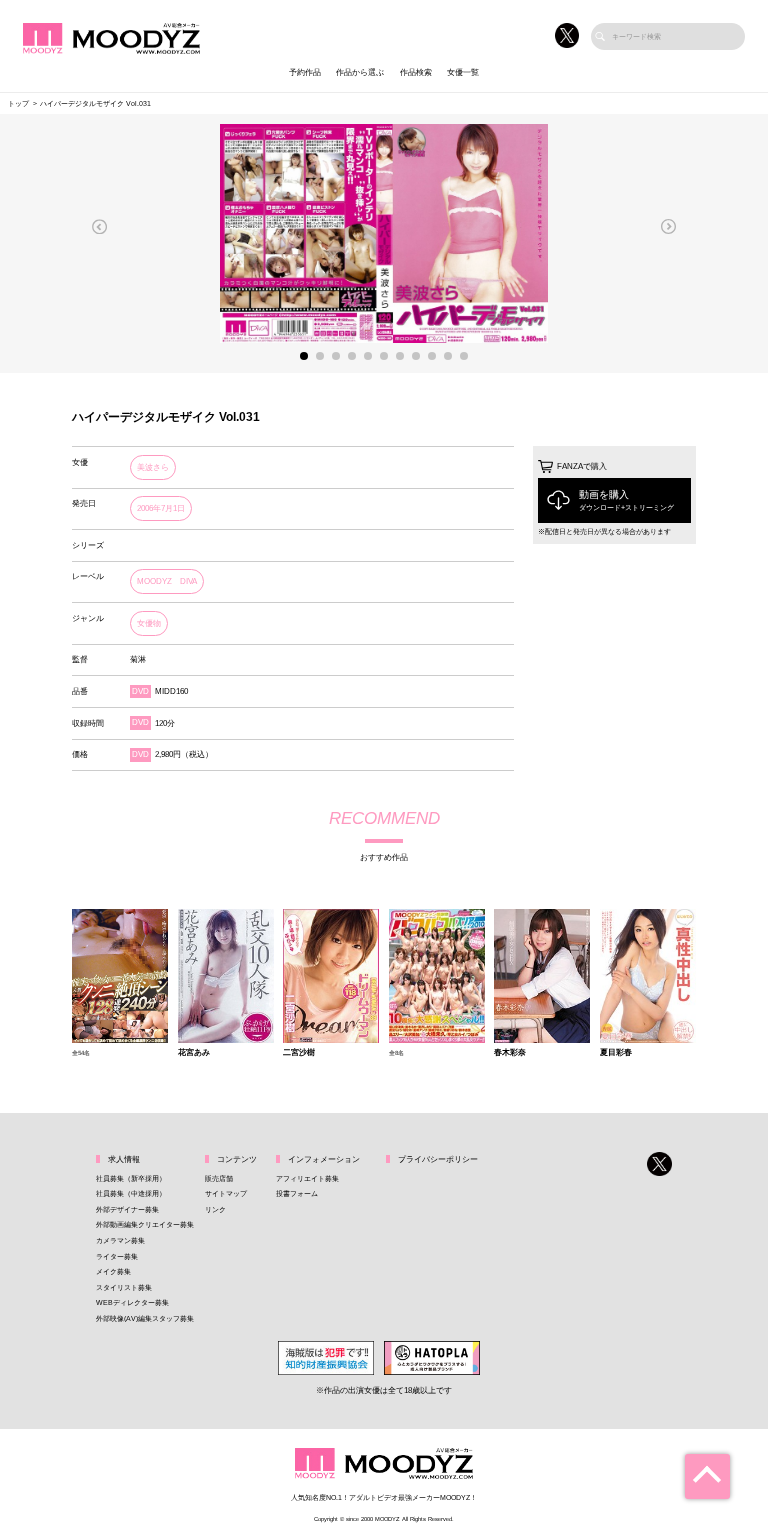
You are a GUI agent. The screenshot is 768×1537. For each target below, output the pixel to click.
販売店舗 (219, 1178)
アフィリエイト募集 (307, 1178)
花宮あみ (194, 1053)
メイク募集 (113, 1271)
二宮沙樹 (299, 1053)
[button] (100, 226)
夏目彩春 (616, 1053)
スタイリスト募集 (124, 1287)
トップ (18, 103)
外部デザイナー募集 (127, 1209)
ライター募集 (117, 1256)
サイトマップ (226, 1193)
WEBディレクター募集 (132, 1302)
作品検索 (416, 72)
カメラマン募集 (120, 1240)
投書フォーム (297, 1193)
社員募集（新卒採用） (131, 1178)
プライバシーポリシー (438, 1159)
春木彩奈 (510, 1053)
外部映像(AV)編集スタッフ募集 (145, 1318)
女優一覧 (463, 72)
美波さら (153, 467)
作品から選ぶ (360, 72)
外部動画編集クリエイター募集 (145, 1224)
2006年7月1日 (161, 508)
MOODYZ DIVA (167, 581)
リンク (215, 1209)
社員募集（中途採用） (131, 1193)
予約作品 (305, 72)
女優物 (149, 623)
